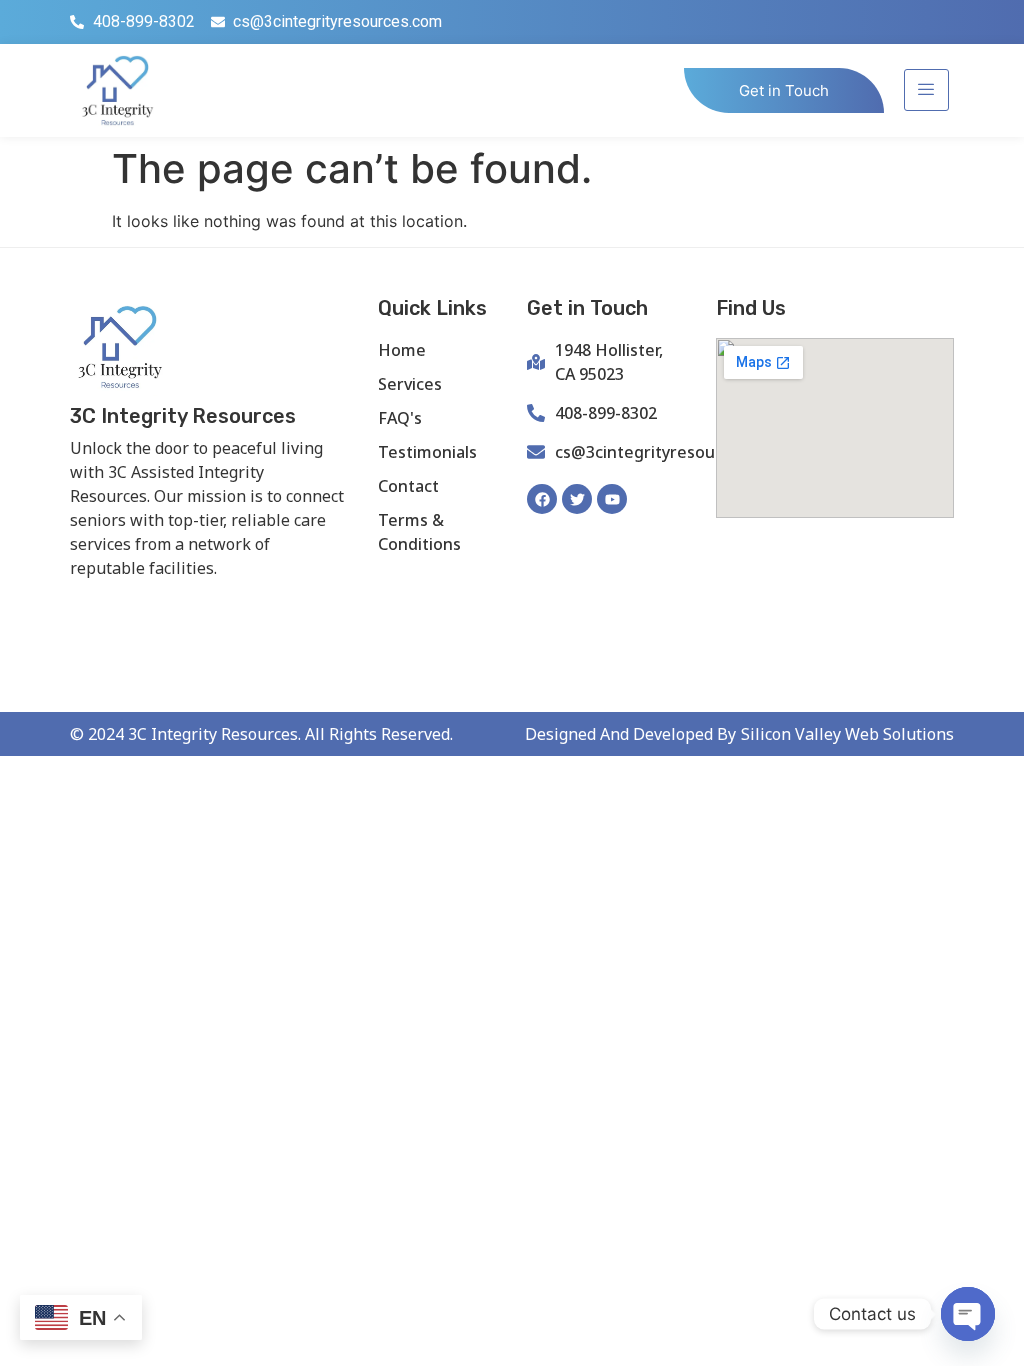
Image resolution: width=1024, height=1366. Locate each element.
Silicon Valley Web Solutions (847, 734)
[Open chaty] (968, 1314)
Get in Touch (784, 90)
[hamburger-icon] (926, 90)
